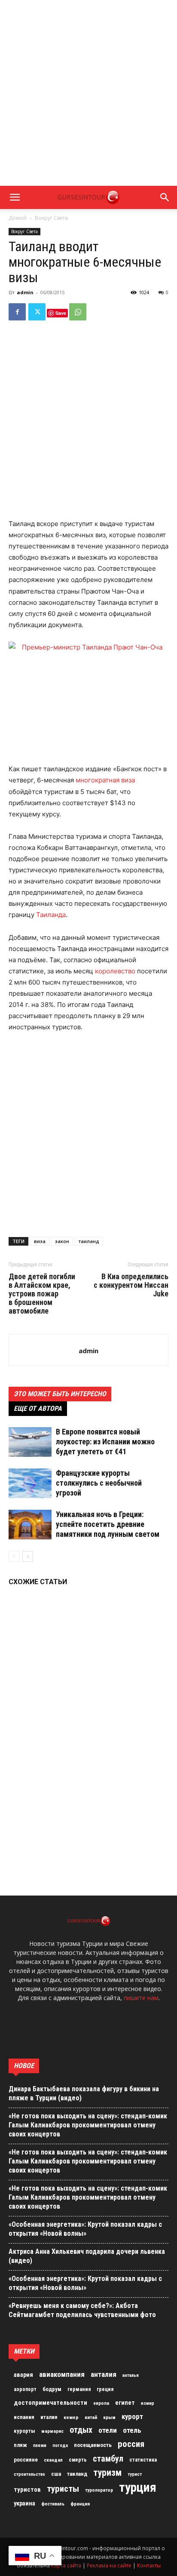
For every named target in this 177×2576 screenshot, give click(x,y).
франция (80, 2504)
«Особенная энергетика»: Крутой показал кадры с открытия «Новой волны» (85, 2229)
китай (91, 2417)
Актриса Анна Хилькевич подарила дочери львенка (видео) (87, 2256)
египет (125, 2403)
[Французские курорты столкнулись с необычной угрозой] (30, 1483)
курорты (24, 2431)
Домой (18, 218)
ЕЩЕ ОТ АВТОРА (38, 1408)
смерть (78, 2460)
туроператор (99, 2490)
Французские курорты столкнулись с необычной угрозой (99, 1483)
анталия (104, 2374)
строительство (29, 2474)
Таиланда (51, 915)
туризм (107, 2473)
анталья (131, 2375)
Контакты (149, 2565)
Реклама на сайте (109, 2565)
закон (62, 1241)
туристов (27, 2490)
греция (105, 2389)
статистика (143, 2460)
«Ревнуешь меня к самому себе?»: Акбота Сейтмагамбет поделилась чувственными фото (82, 2310)
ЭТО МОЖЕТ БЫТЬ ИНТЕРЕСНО (60, 1394)
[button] (15, 197)
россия (131, 2444)
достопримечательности (50, 2403)
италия (49, 2417)
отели (108, 2430)
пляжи (40, 2445)
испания (24, 2417)
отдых (81, 2430)
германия (79, 2389)
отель (132, 2430)
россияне (26, 2460)
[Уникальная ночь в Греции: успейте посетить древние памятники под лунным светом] (30, 1525)
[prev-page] (14, 1556)
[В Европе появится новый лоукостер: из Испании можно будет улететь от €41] (30, 1442)
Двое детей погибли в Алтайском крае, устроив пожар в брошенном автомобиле (42, 1294)
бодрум (52, 2389)
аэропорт (25, 2389)
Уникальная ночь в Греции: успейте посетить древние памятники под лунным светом (108, 1524)
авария (23, 2375)
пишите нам (141, 1998)
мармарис (52, 2431)
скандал (53, 2460)
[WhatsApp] (78, 312)
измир (148, 2403)
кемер (71, 2417)
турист (135, 2474)
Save (61, 313)
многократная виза (105, 780)
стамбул (108, 2459)
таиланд (89, 1241)
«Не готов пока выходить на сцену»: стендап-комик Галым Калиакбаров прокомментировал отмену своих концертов (88, 2125)
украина (24, 2504)
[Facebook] (17, 312)
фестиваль (53, 2504)
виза (40, 1241)
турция (138, 2487)
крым (109, 2417)
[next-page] (28, 1556)
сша (56, 2474)
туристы (63, 2489)
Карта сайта (66, 2565)
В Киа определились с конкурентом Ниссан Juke (131, 1285)
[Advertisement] (88, 93)
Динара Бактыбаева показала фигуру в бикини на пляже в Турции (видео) (84, 2093)
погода (60, 2445)
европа (101, 2403)
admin (25, 292)
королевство (115, 971)
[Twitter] (37, 312)
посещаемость (93, 2445)
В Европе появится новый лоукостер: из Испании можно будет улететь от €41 (105, 1442)
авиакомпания (62, 2374)
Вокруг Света (51, 218)
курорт (132, 2416)
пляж (20, 2445)
